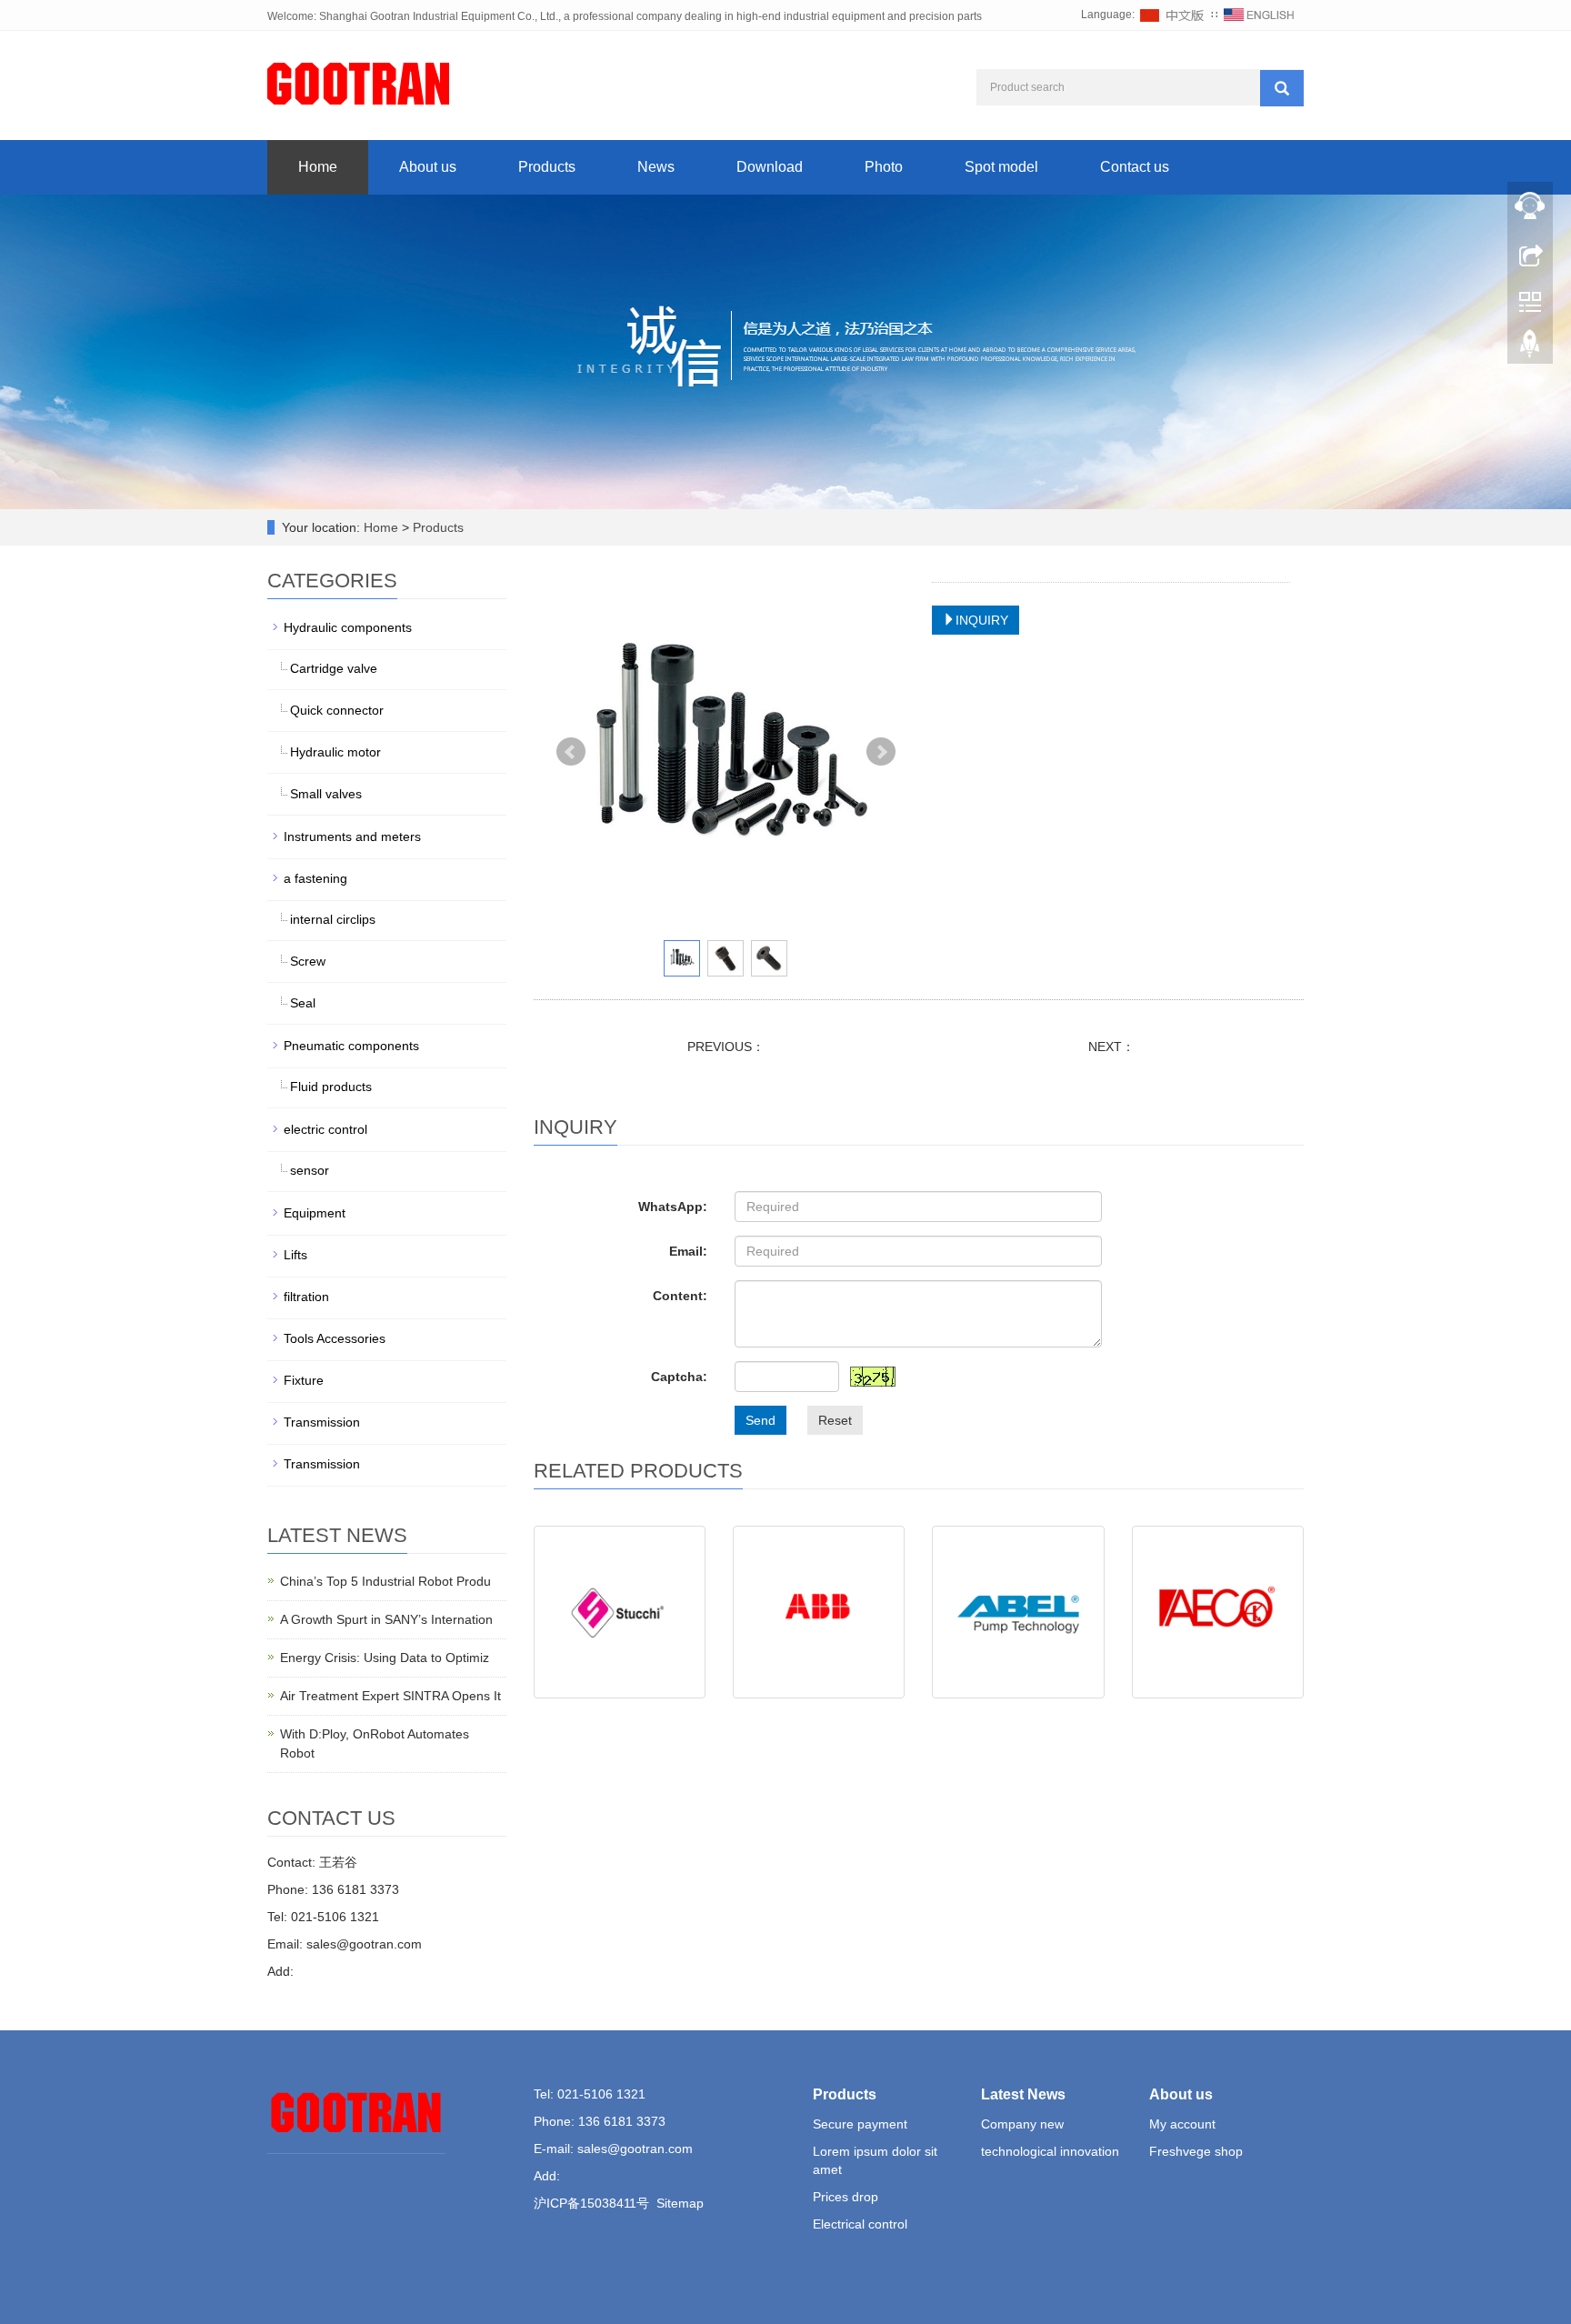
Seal (303, 1003)
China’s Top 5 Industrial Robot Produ (385, 1581)
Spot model (1001, 167)
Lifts (295, 1255)
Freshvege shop (1196, 2151)
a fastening (315, 878)
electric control (325, 1129)
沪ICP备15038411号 (591, 2203)
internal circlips (333, 919)
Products (547, 167)
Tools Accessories (335, 1338)
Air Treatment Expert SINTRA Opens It (390, 1696)
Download (770, 167)
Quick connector (337, 710)
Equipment (315, 1213)
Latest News (1023, 2094)
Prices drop (846, 2197)
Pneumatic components (351, 1046)
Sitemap (680, 2203)
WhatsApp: (673, 1207)
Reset (835, 1420)
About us (428, 167)
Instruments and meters (352, 836)
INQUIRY (982, 620)
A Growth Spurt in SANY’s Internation (386, 1619)
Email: (688, 1251)
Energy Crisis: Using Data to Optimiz (385, 1658)
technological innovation (1050, 2151)
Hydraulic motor (335, 752)
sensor (310, 1170)
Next (881, 752)
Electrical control (860, 2224)
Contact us (1135, 167)
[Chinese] (1173, 15)
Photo (884, 167)
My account (1182, 2124)
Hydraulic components (348, 627)
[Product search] (1282, 88)
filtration (306, 1297)
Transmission (322, 1422)
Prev (571, 752)
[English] (1259, 15)
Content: (680, 1296)
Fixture (304, 1380)
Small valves (326, 794)
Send (760, 1420)
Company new (1022, 2124)
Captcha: (679, 1377)
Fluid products (331, 1087)
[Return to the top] (1530, 348)
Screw (308, 961)
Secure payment (860, 2124)
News (656, 167)
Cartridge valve (334, 668)
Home (318, 167)
